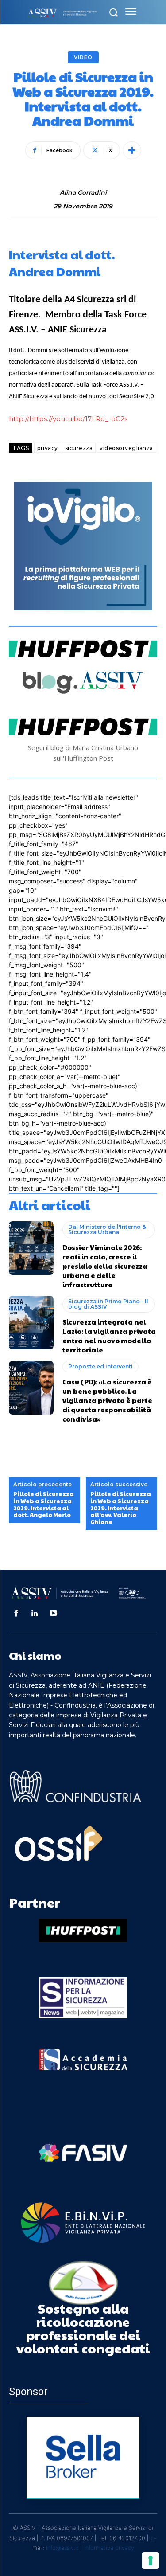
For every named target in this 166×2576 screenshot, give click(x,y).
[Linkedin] (35, 1614)
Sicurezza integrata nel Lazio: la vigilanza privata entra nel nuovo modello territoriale (109, 1336)
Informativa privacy (109, 2548)
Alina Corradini (83, 193)
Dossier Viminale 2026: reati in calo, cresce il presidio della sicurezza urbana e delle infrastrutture (105, 1266)
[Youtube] (54, 1614)
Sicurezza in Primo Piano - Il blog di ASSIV (108, 1304)
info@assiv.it (62, 2548)
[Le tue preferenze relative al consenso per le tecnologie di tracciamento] (151, 2560)
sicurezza (79, 448)
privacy (48, 448)
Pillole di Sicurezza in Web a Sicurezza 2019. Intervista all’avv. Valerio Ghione (121, 1508)
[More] (132, 150)
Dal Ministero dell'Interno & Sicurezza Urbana (107, 1229)
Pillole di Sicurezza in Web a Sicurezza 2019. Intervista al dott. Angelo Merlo (44, 1505)
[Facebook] (16, 1614)
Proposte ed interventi (100, 1366)
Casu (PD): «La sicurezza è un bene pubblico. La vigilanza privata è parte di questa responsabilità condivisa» (107, 1400)
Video (83, 57)
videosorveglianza (126, 448)
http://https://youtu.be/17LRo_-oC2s (68, 419)
